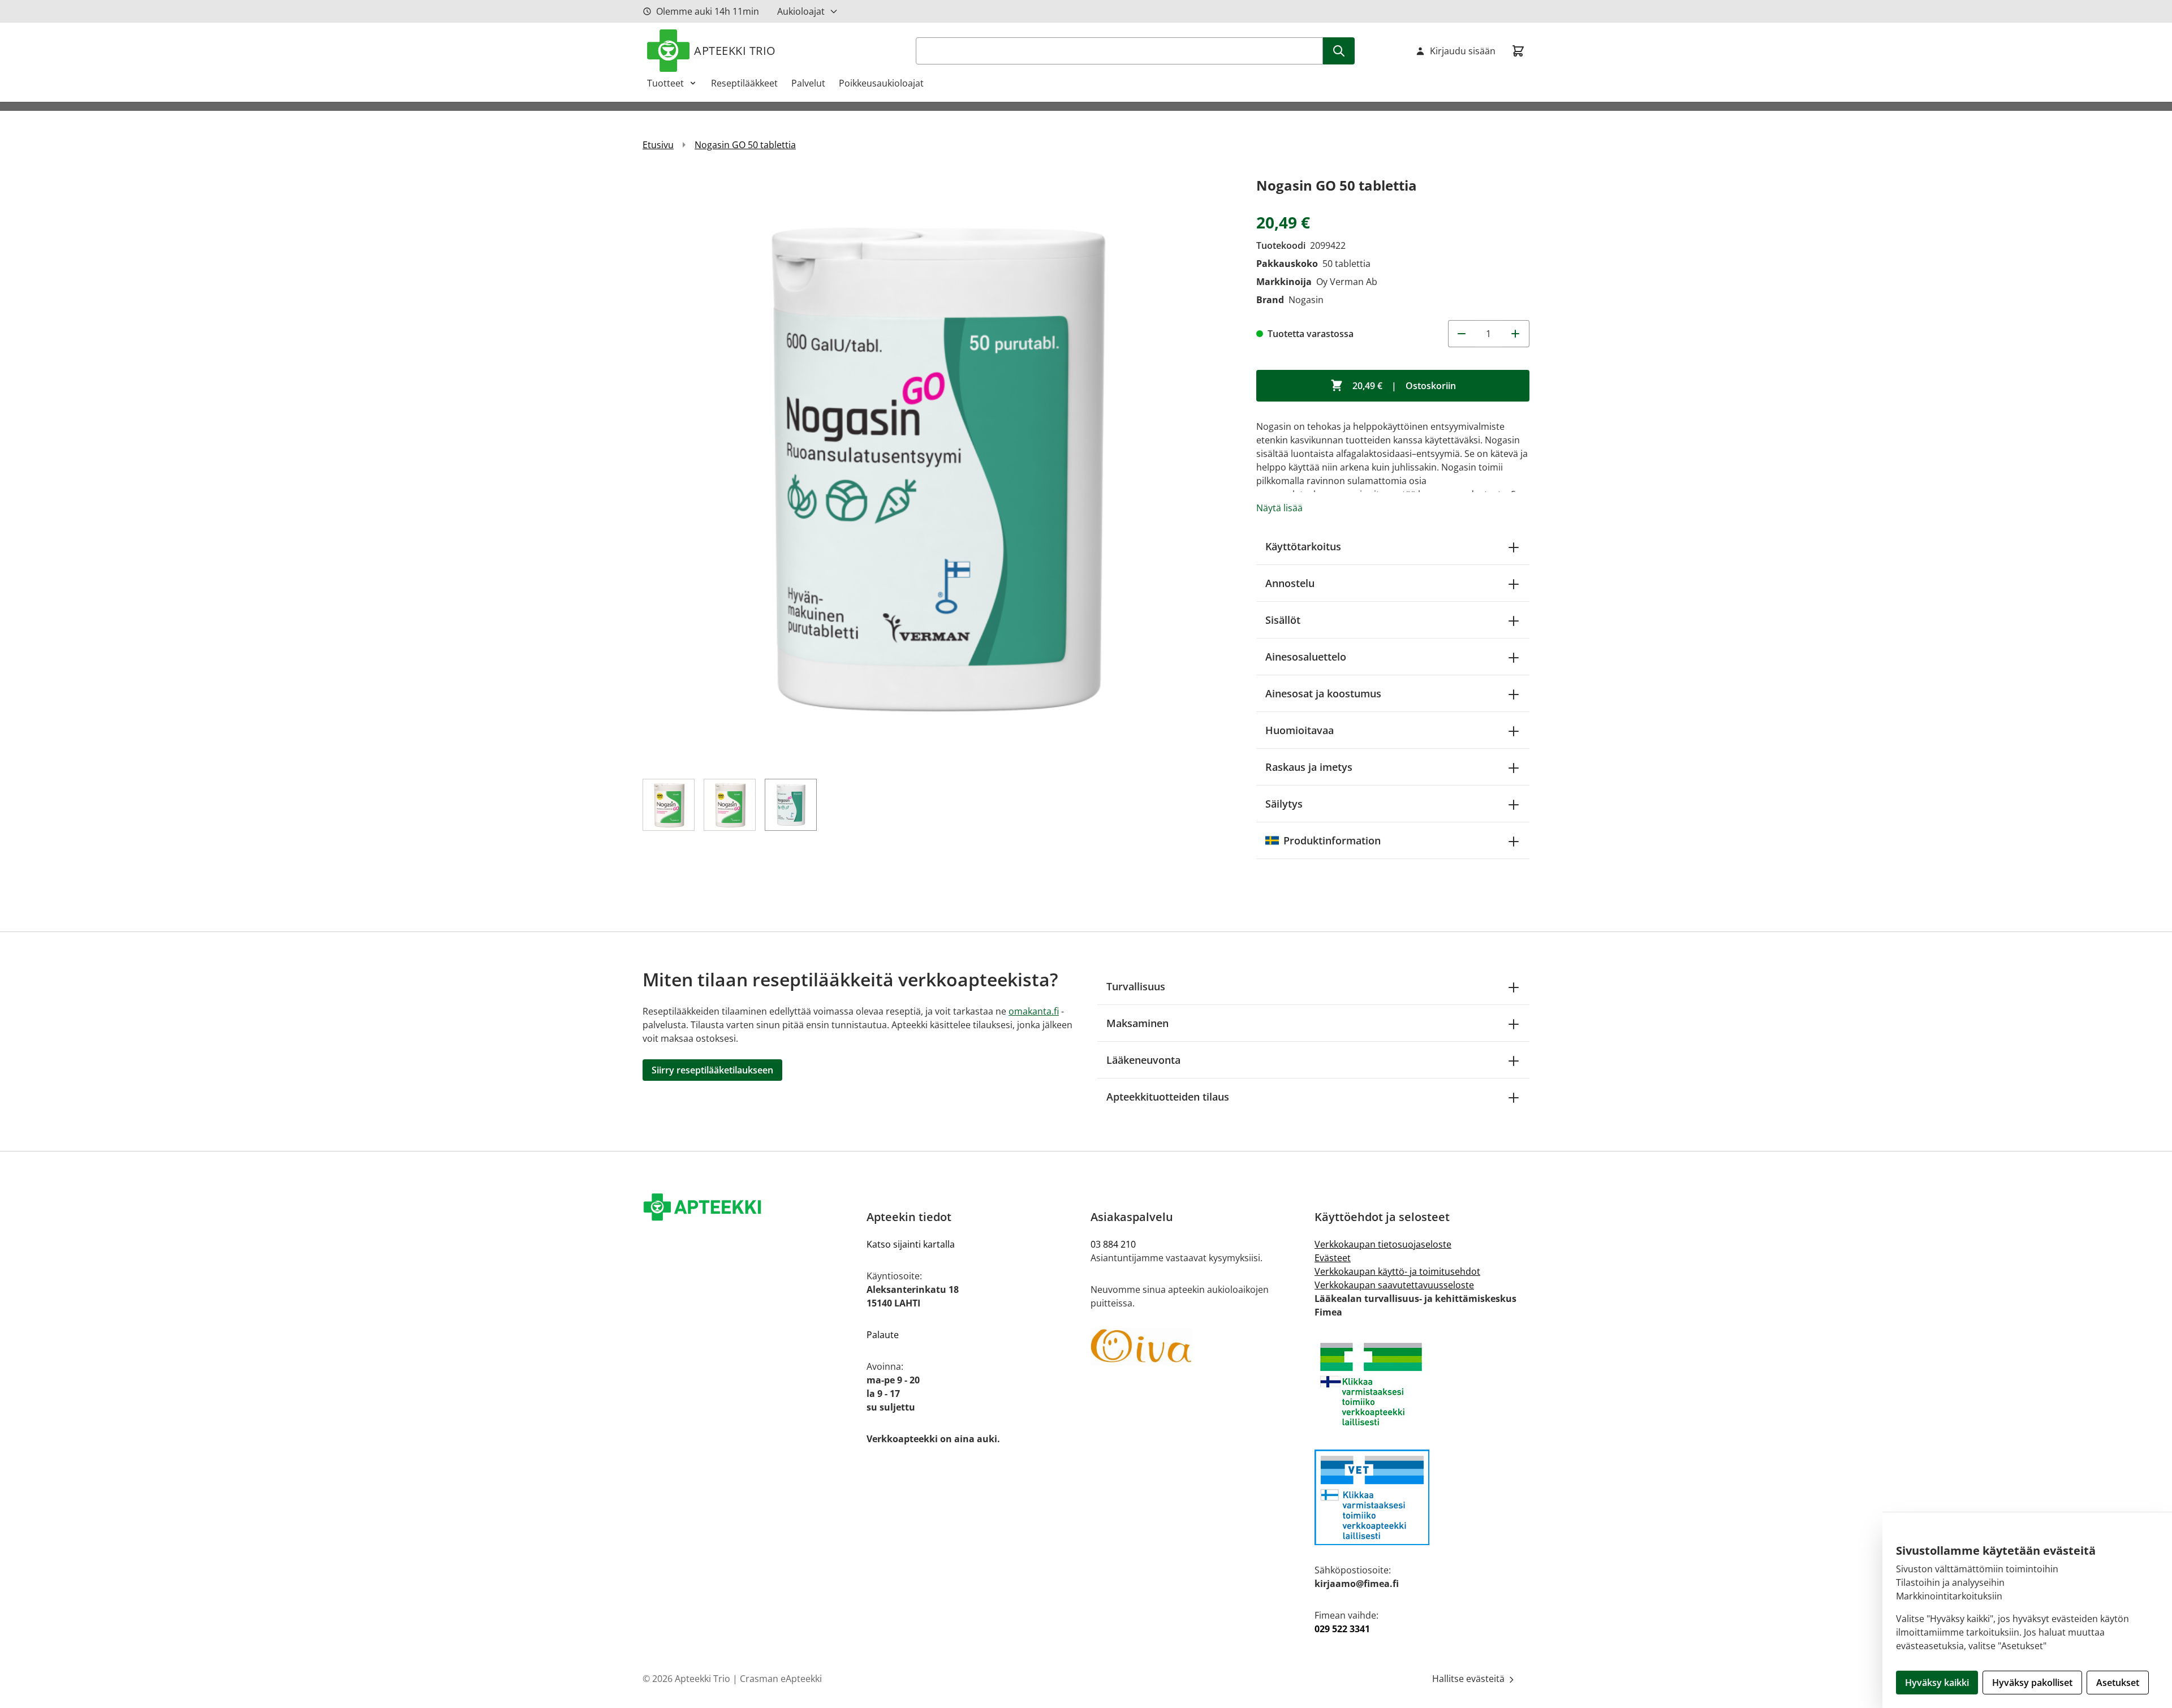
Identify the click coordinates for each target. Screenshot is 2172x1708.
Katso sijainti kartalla (911, 1244)
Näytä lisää (1279, 508)
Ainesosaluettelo (1306, 657)
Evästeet (1333, 1258)
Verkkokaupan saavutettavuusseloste (1394, 1285)
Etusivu (658, 145)
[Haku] (1339, 51)
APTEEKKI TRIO (735, 51)
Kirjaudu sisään (1463, 51)
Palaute (883, 1335)
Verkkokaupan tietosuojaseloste (1383, 1244)
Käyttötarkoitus (1303, 546)
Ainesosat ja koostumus (1323, 693)
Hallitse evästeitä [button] (1469, 1679)
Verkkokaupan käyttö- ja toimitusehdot (1397, 1271)
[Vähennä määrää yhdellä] (1462, 334)
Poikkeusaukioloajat (881, 83)
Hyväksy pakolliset (2032, 1683)
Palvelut (808, 83)
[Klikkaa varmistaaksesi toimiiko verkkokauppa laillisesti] (1422, 1384)
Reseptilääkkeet (744, 83)
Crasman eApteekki (781, 1679)
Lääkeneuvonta (1143, 1060)
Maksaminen (1137, 1023)
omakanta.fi (1034, 1011)
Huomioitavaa (1300, 730)
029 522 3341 (1342, 1629)
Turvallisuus (1136, 986)
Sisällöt (1283, 620)
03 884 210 (1113, 1244)
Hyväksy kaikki (1937, 1683)
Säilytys (1284, 804)
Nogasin (1306, 300)
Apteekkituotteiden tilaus (1168, 1097)
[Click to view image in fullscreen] (938, 470)
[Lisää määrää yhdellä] (1516, 334)
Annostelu (1290, 583)
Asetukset (2118, 1683)
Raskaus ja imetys (1309, 767)
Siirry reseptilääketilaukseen (712, 1070)
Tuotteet (665, 83)
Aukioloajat (801, 11)
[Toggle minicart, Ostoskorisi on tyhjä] (1518, 51)
